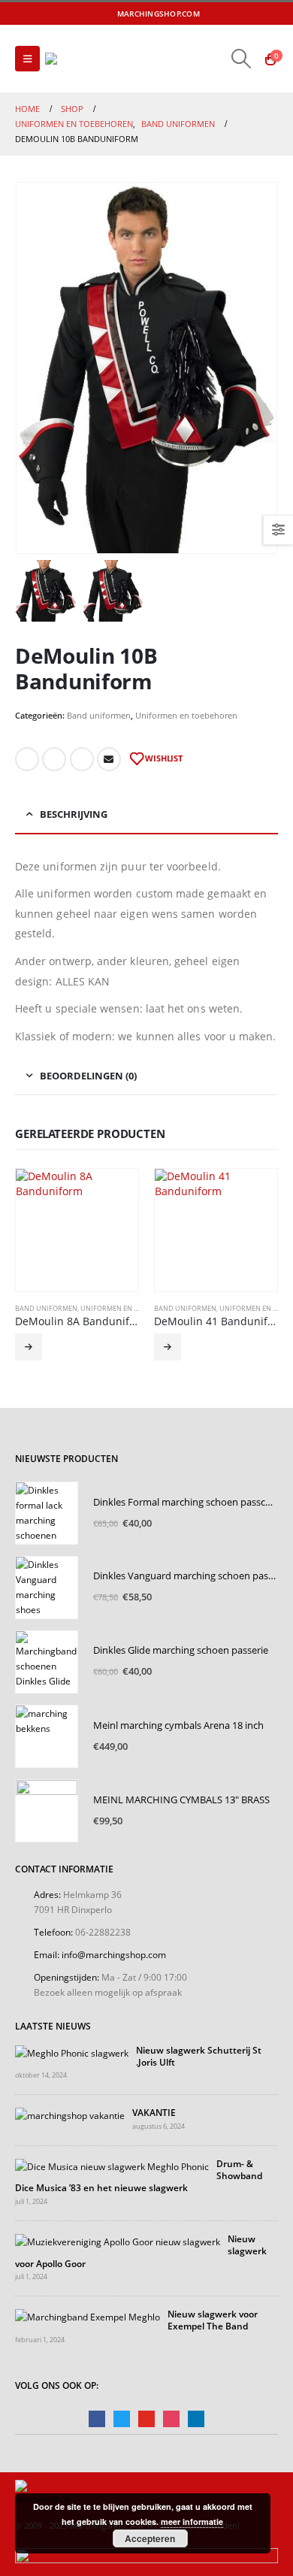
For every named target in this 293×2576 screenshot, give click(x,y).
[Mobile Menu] (27, 59)
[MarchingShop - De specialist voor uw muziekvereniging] (86, 59)
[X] (229, 14)
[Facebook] (209, 14)
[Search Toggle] (242, 59)
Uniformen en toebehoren (186, 715)
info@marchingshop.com (114, 1954)
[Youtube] (249, 14)
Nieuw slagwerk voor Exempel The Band (213, 2320)
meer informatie (192, 2522)
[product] (77, 1230)
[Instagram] (269, 14)
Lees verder (29, 1347)
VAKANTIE (154, 2112)
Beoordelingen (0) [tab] (88, 1076)
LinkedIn (82, 759)
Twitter (54, 759)
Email (109, 759)
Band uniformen (99, 715)
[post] (72, 2051)
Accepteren (150, 2538)
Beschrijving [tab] (74, 814)
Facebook (27, 759)
